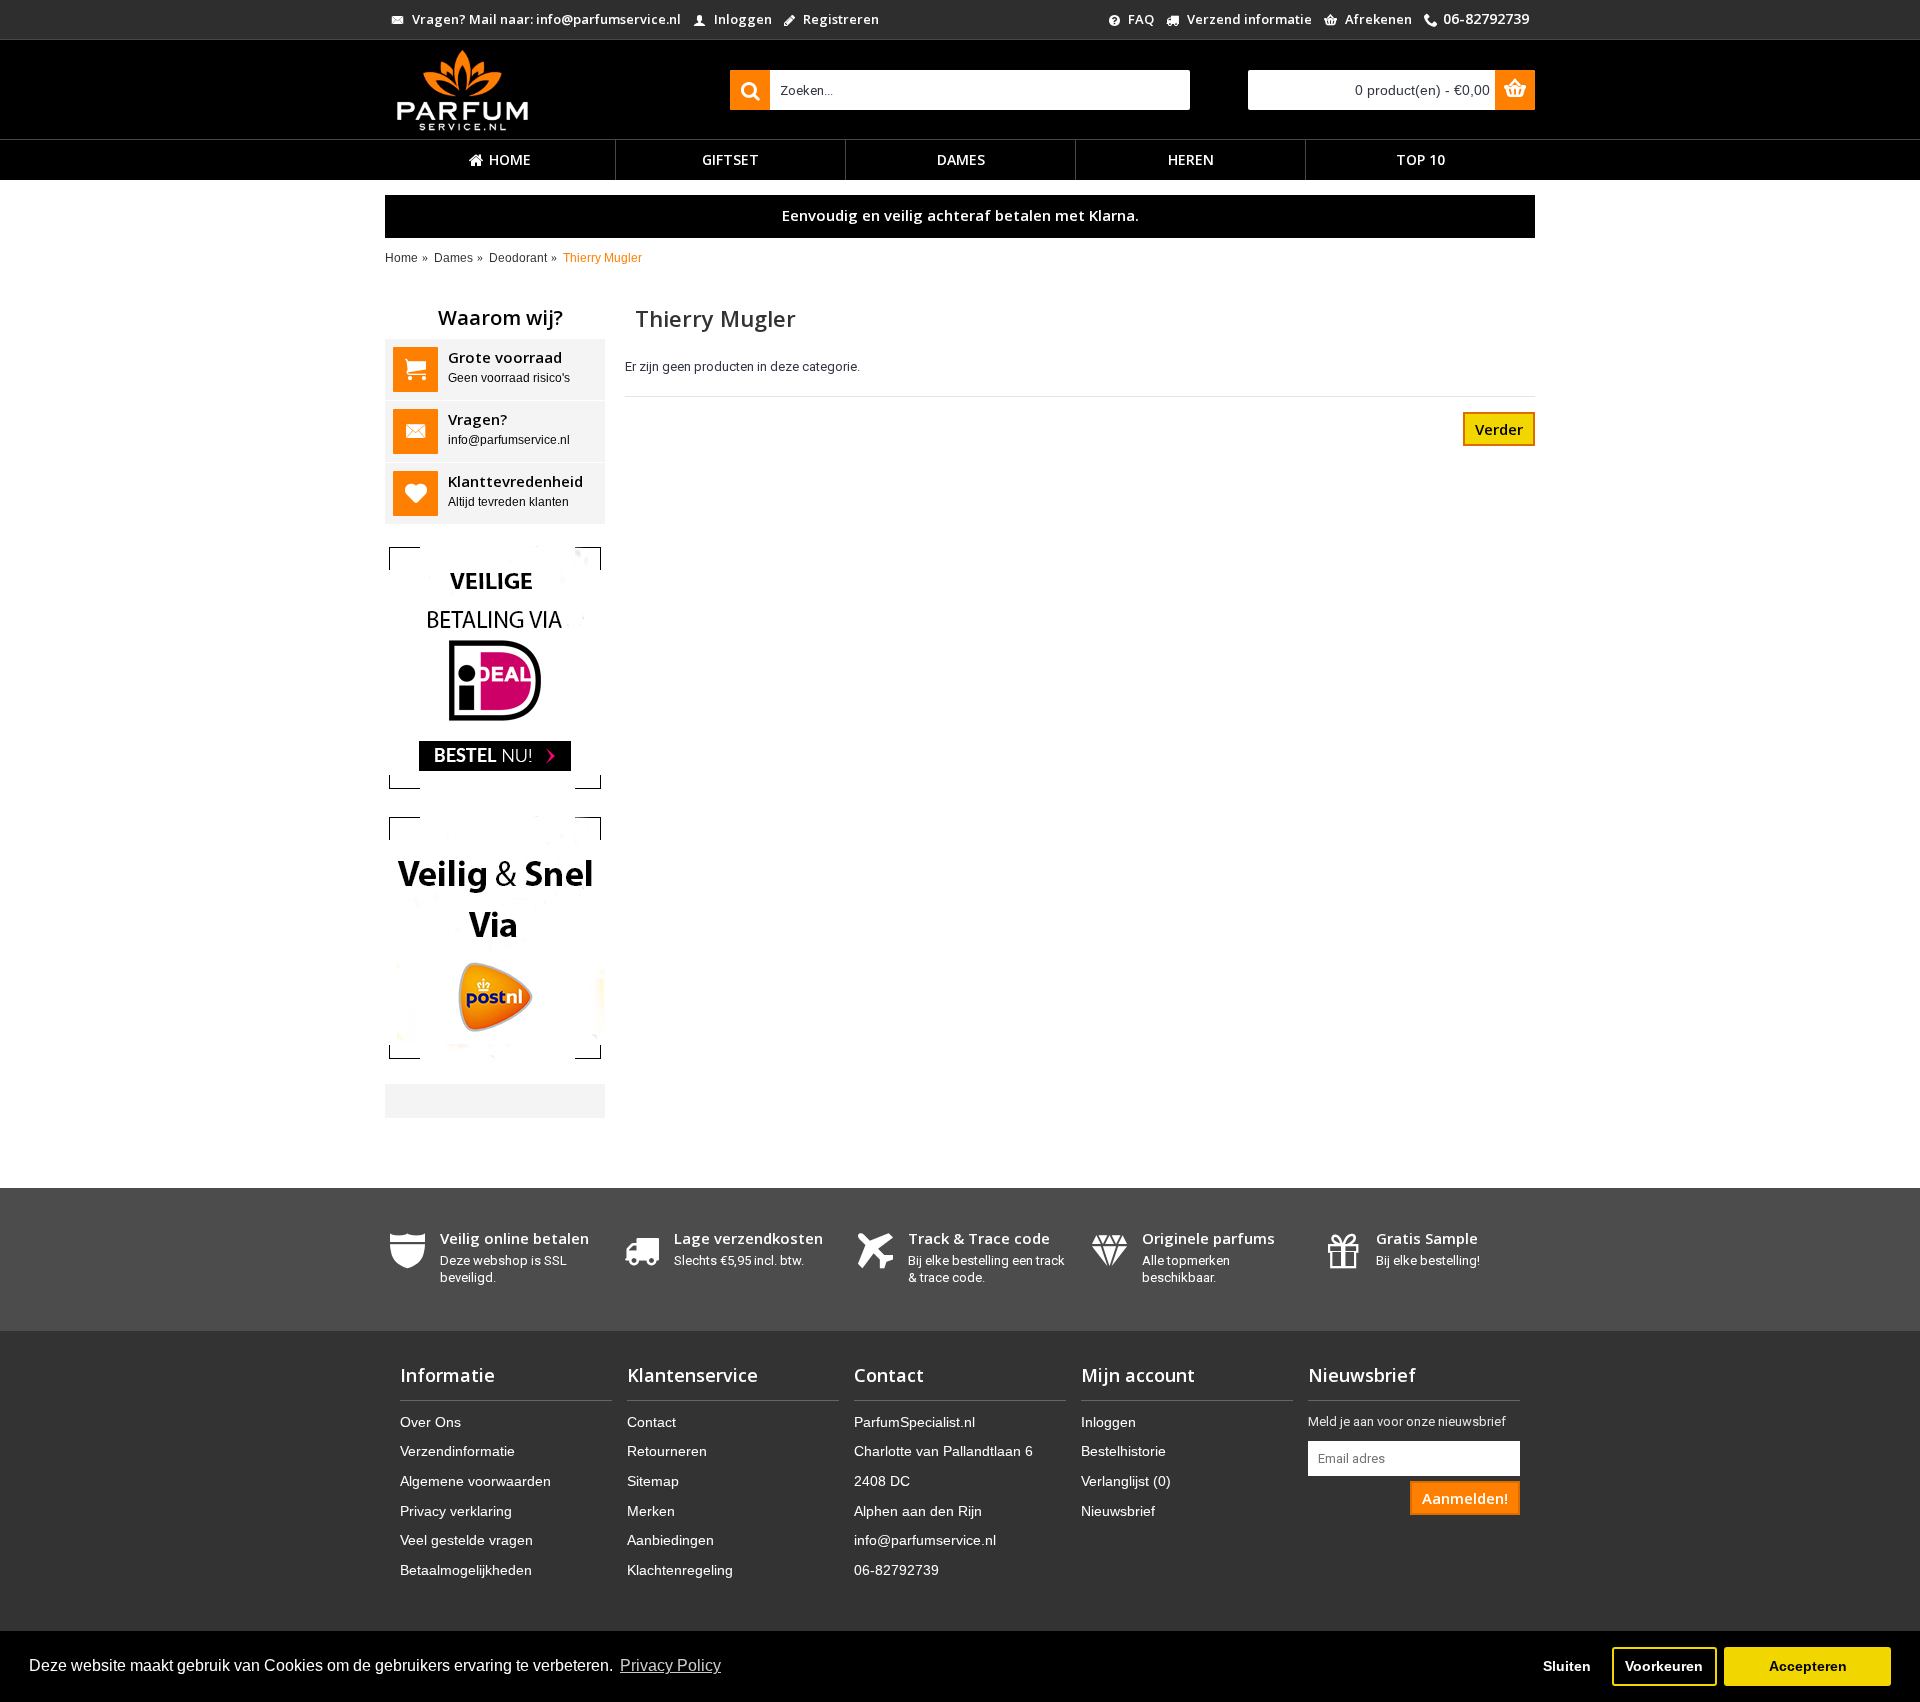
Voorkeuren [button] (1664, 1666)
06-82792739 (896, 1570)
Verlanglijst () (1126, 1481)
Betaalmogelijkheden (466, 1570)
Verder (1499, 429)
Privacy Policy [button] (670, 1665)
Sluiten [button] (1567, 1666)
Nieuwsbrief (1118, 1511)
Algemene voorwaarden (475, 1481)
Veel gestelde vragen (466, 1540)
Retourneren (667, 1451)
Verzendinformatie (457, 1451)
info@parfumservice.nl (925, 1540)
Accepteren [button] (1808, 1666)
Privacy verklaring (456, 1511)
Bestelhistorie (1123, 1451)
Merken (651, 1511)
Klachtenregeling (680, 1570)
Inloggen (1108, 1422)
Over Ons (430, 1422)
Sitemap (653, 1481)
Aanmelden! (1465, 1498)
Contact (651, 1422)
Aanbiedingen (670, 1540)
